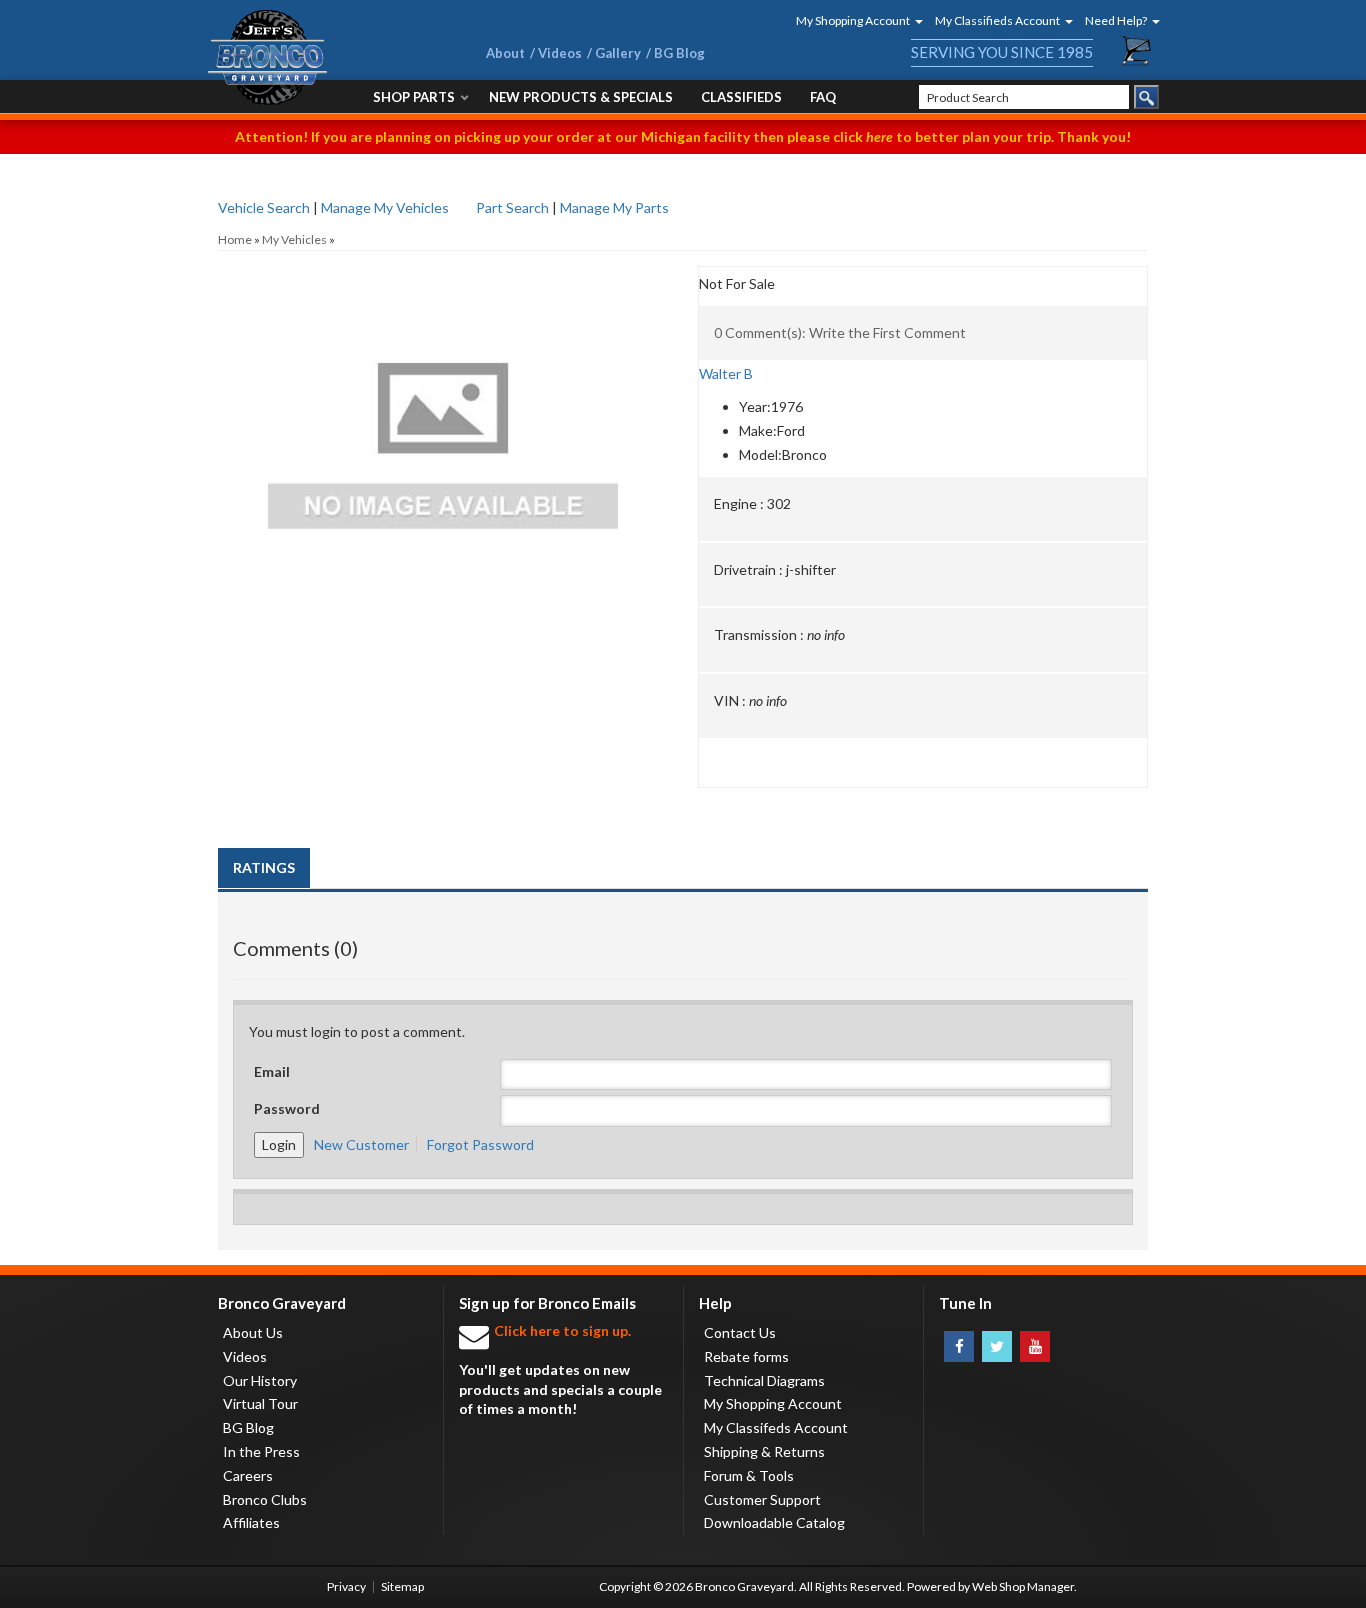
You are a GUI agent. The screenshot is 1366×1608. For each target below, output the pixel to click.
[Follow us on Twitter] (997, 1346)
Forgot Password (480, 1144)
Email (272, 1071)
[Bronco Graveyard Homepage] (323, 57)
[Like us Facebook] (959, 1346)
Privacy (346, 1586)
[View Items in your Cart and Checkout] (1137, 51)
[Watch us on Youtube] (1035, 1346)
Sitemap (402, 1586)
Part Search (512, 207)
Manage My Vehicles (385, 207)
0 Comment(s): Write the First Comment (840, 332)
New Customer (361, 1144)
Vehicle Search (264, 207)
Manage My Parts (614, 207)
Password (287, 1108)
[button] (853, 20)
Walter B (726, 373)
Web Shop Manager (1023, 1586)
